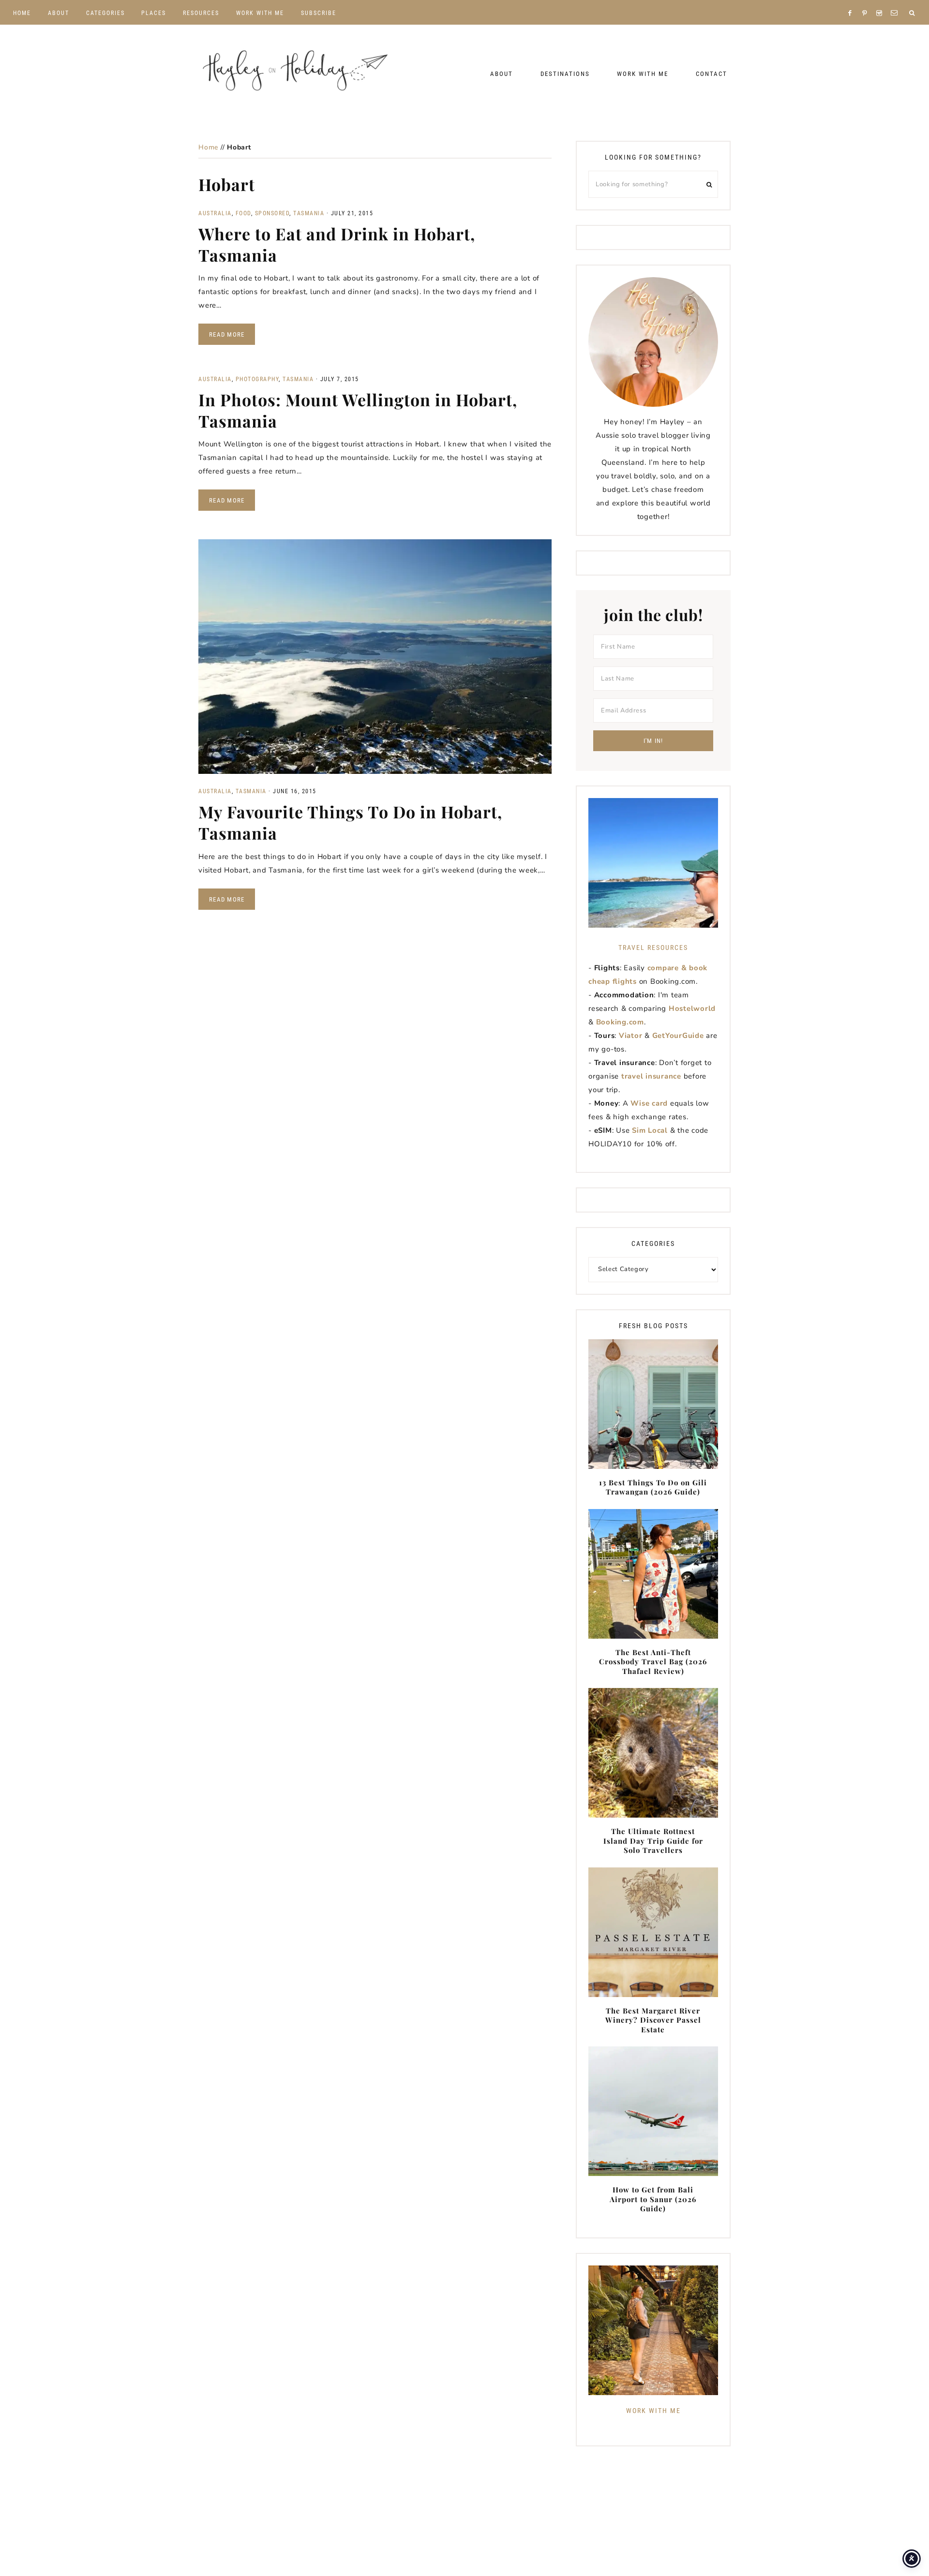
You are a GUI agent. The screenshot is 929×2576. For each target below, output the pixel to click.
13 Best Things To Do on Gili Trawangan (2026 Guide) (653, 1487)
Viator (631, 1036)
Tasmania (309, 213)
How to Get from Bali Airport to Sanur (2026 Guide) (653, 2199)
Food (243, 213)
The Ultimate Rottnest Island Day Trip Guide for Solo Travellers (653, 1841)
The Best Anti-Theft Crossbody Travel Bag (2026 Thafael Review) (653, 1662)
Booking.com (620, 1022)
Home (208, 147)
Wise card (649, 1103)
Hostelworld (692, 1008)
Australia (215, 213)
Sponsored (272, 213)
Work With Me (653, 2411)
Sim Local (650, 1130)
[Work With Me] (653, 2330)
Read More (227, 334)
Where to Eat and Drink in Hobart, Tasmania (337, 244)
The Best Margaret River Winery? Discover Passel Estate (653, 2020)
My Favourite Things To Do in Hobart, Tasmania (350, 822)
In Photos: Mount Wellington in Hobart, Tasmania (358, 410)
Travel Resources (653, 947)
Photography (257, 379)
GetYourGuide (678, 1036)
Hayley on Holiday (295, 71)
